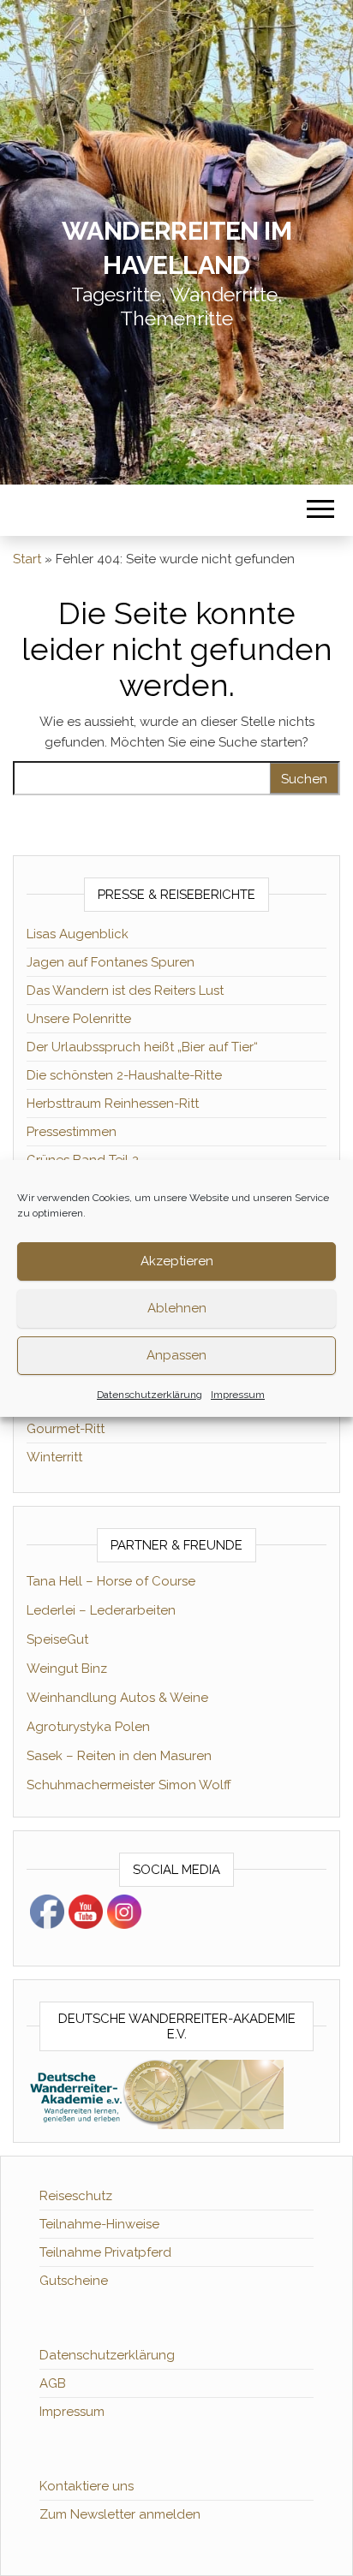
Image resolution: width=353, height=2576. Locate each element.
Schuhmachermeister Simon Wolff (129, 1785)
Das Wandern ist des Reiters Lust (125, 991)
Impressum (238, 1395)
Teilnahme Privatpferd (105, 2252)
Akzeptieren (177, 1261)
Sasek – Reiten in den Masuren (119, 1756)
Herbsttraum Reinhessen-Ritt (113, 1104)
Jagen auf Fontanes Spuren (111, 962)
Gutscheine (74, 2281)
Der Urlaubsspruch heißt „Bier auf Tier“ (142, 1047)
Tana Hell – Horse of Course (111, 1581)
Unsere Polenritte (79, 1019)
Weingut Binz (67, 1669)
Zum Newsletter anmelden (120, 2514)
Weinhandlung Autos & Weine (117, 1698)
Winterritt (54, 1457)
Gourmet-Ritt (66, 1429)
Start (27, 559)
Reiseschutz (76, 2196)
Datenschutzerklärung (150, 1395)
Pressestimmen (72, 1132)
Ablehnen (177, 1308)
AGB (53, 2383)
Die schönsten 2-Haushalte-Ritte (124, 1075)
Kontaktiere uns (87, 2486)
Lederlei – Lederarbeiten (101, 1610)
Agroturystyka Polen (88, 1727)
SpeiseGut (57, 1639)
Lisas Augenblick (78, 934)
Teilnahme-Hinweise (99, 2224)
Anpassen (176, 1355)
